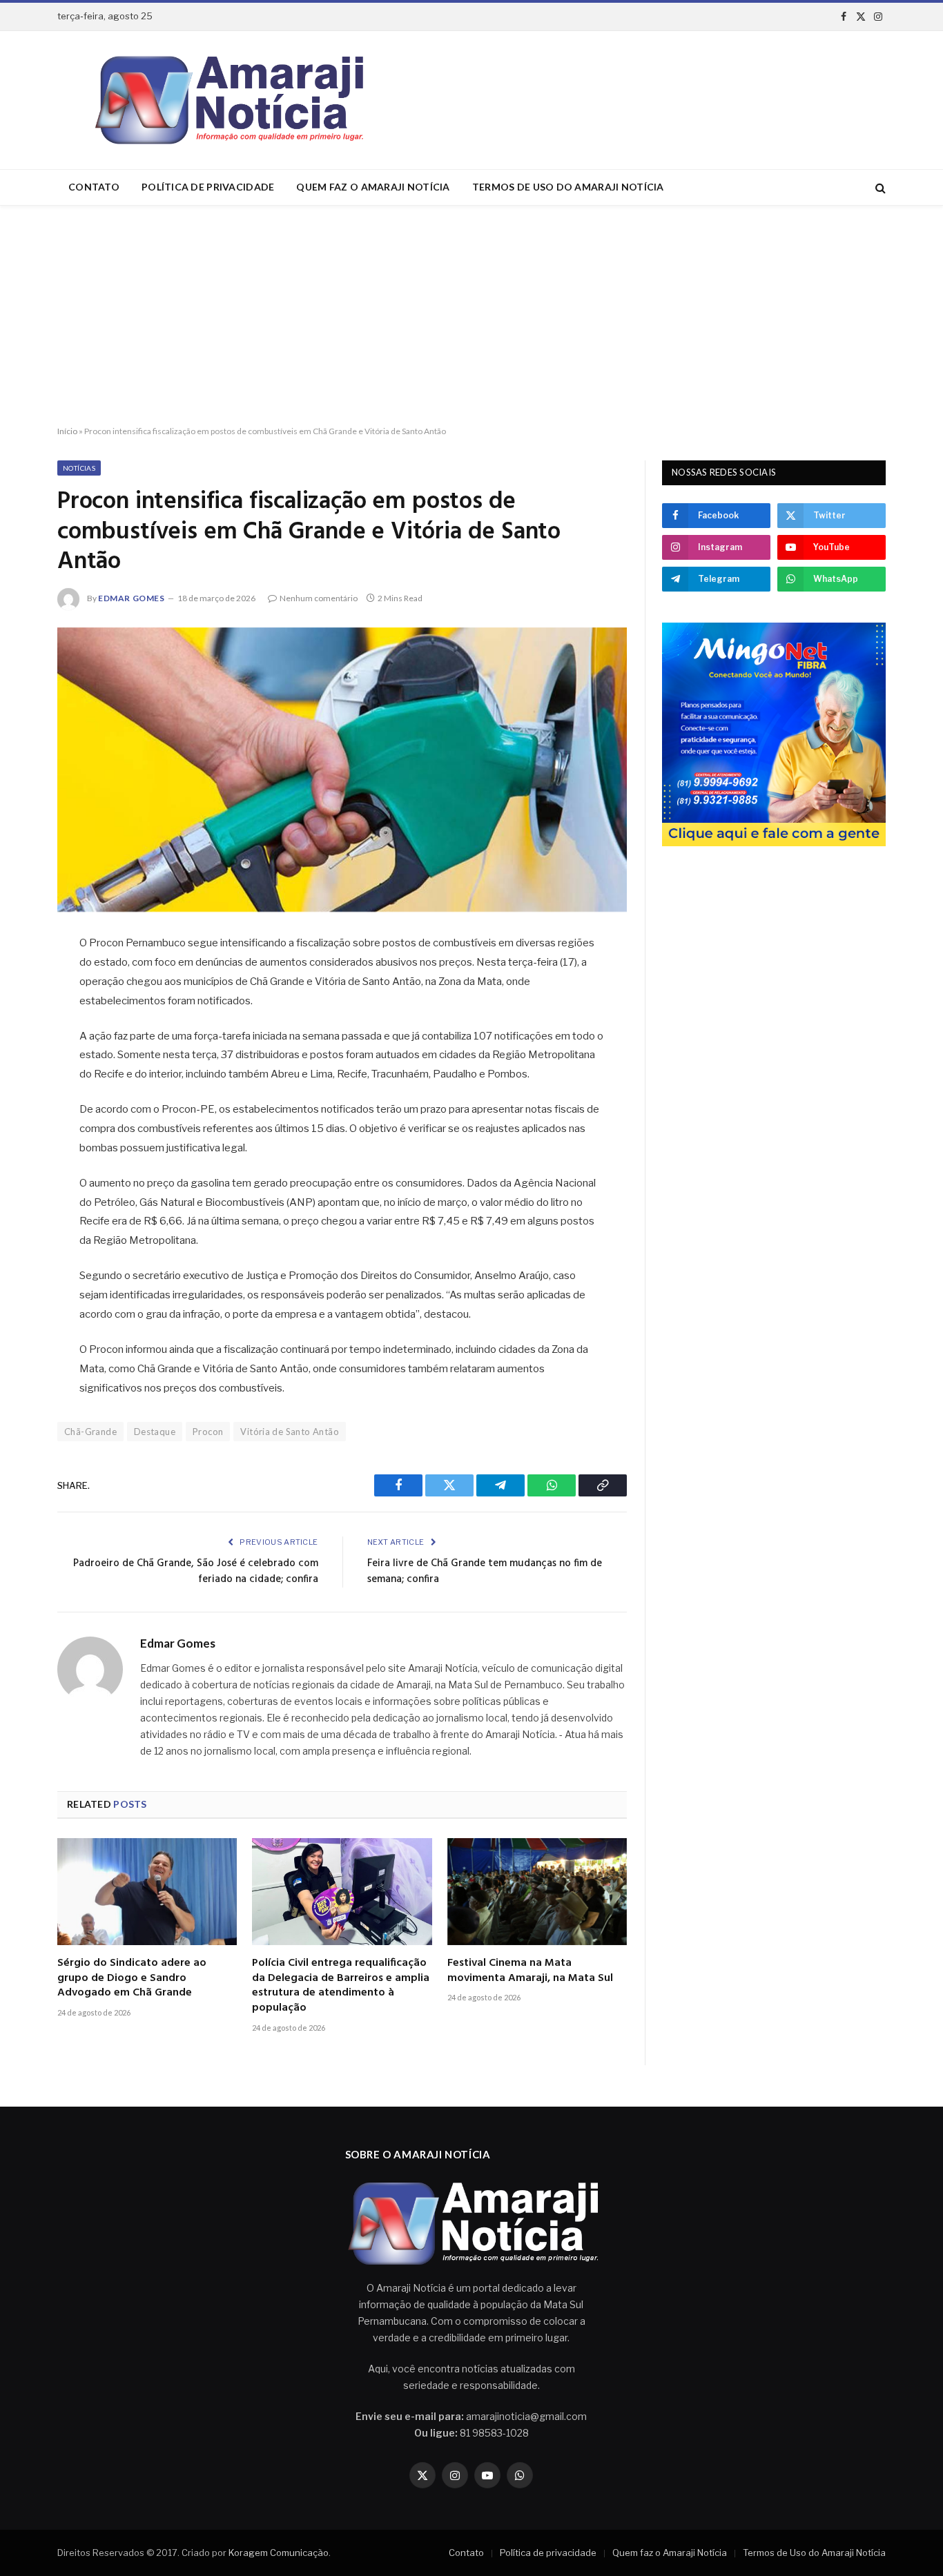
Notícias (79, 468)
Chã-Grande (90, 1432)
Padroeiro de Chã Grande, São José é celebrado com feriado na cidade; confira (196, 1572)
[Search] (879, 187)
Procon (208, 1432)
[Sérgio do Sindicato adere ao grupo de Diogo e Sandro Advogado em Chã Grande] (147, 1892)
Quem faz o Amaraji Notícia (373, 187)
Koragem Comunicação (279, 2553)
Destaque (155, 1432)
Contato (94, 187)
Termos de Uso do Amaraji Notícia (568, 187)
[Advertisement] (471, 316)
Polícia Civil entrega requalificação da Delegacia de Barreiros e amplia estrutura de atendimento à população (341, 1986)
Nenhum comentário (319, 598)
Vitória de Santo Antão (290, 1432)
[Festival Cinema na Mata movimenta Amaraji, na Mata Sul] (537, 1892)
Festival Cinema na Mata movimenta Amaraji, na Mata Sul (530, 1971)
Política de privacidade (208, 187)
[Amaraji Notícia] (224, 100)
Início (67, 431)
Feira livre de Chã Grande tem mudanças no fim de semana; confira (485, 1572)
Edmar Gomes (132, 598)
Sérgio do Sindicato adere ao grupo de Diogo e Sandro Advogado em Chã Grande (132, 1979)
